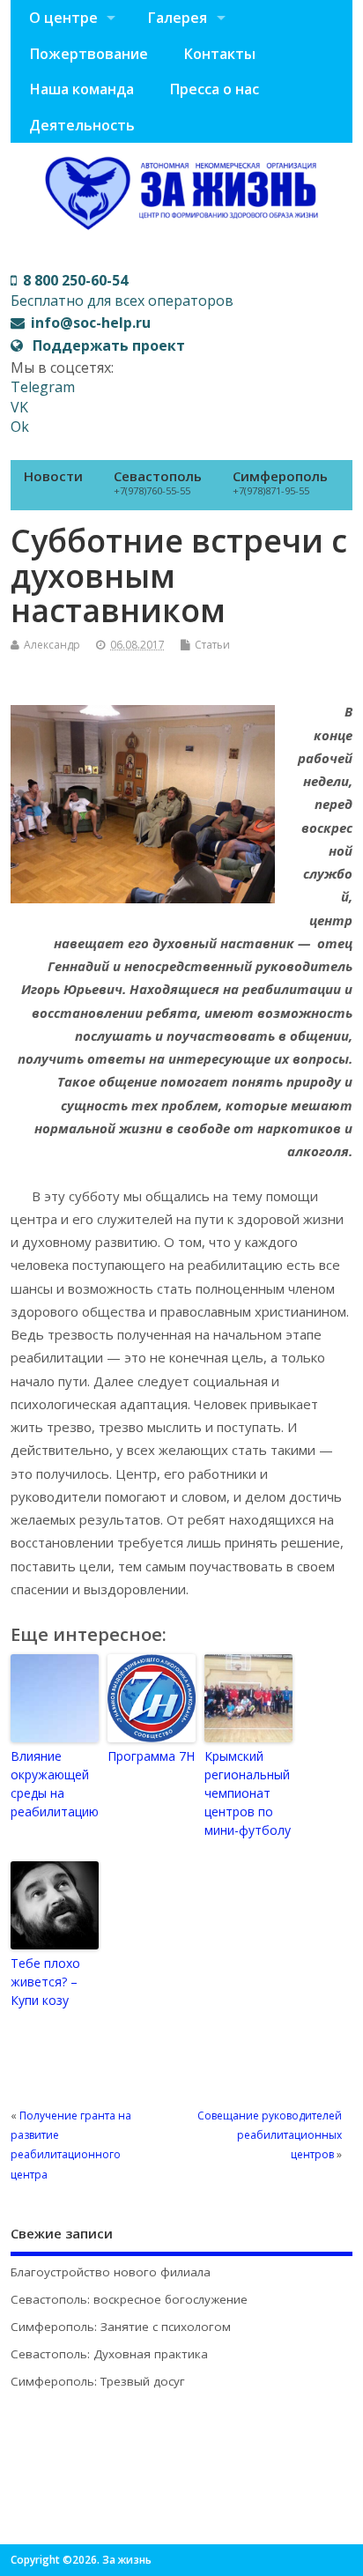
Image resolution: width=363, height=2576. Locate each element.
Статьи (212, 645)
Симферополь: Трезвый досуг (98, 2381)
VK (19, 407)
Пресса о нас (214, 89)
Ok (20, 427)
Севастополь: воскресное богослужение (129, 2299)
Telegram (43, 387)
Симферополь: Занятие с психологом (121, 2327)
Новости (53, 476)
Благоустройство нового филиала (111, 2272)
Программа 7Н (151, 1756)
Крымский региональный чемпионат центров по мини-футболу (248, 1793)
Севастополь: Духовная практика (109, 2354)
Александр (52, 645)
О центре (63, 18)
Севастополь (158, 482)
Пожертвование (89, 54)
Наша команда (81, 89)
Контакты (219, 54)
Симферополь (280, 482)
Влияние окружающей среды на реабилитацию (55, 1784)
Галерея (177, 18)
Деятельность (82, 125)
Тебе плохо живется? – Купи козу (45, 1982)
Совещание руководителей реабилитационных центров (270, 2135)
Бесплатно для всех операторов (122, 290)
